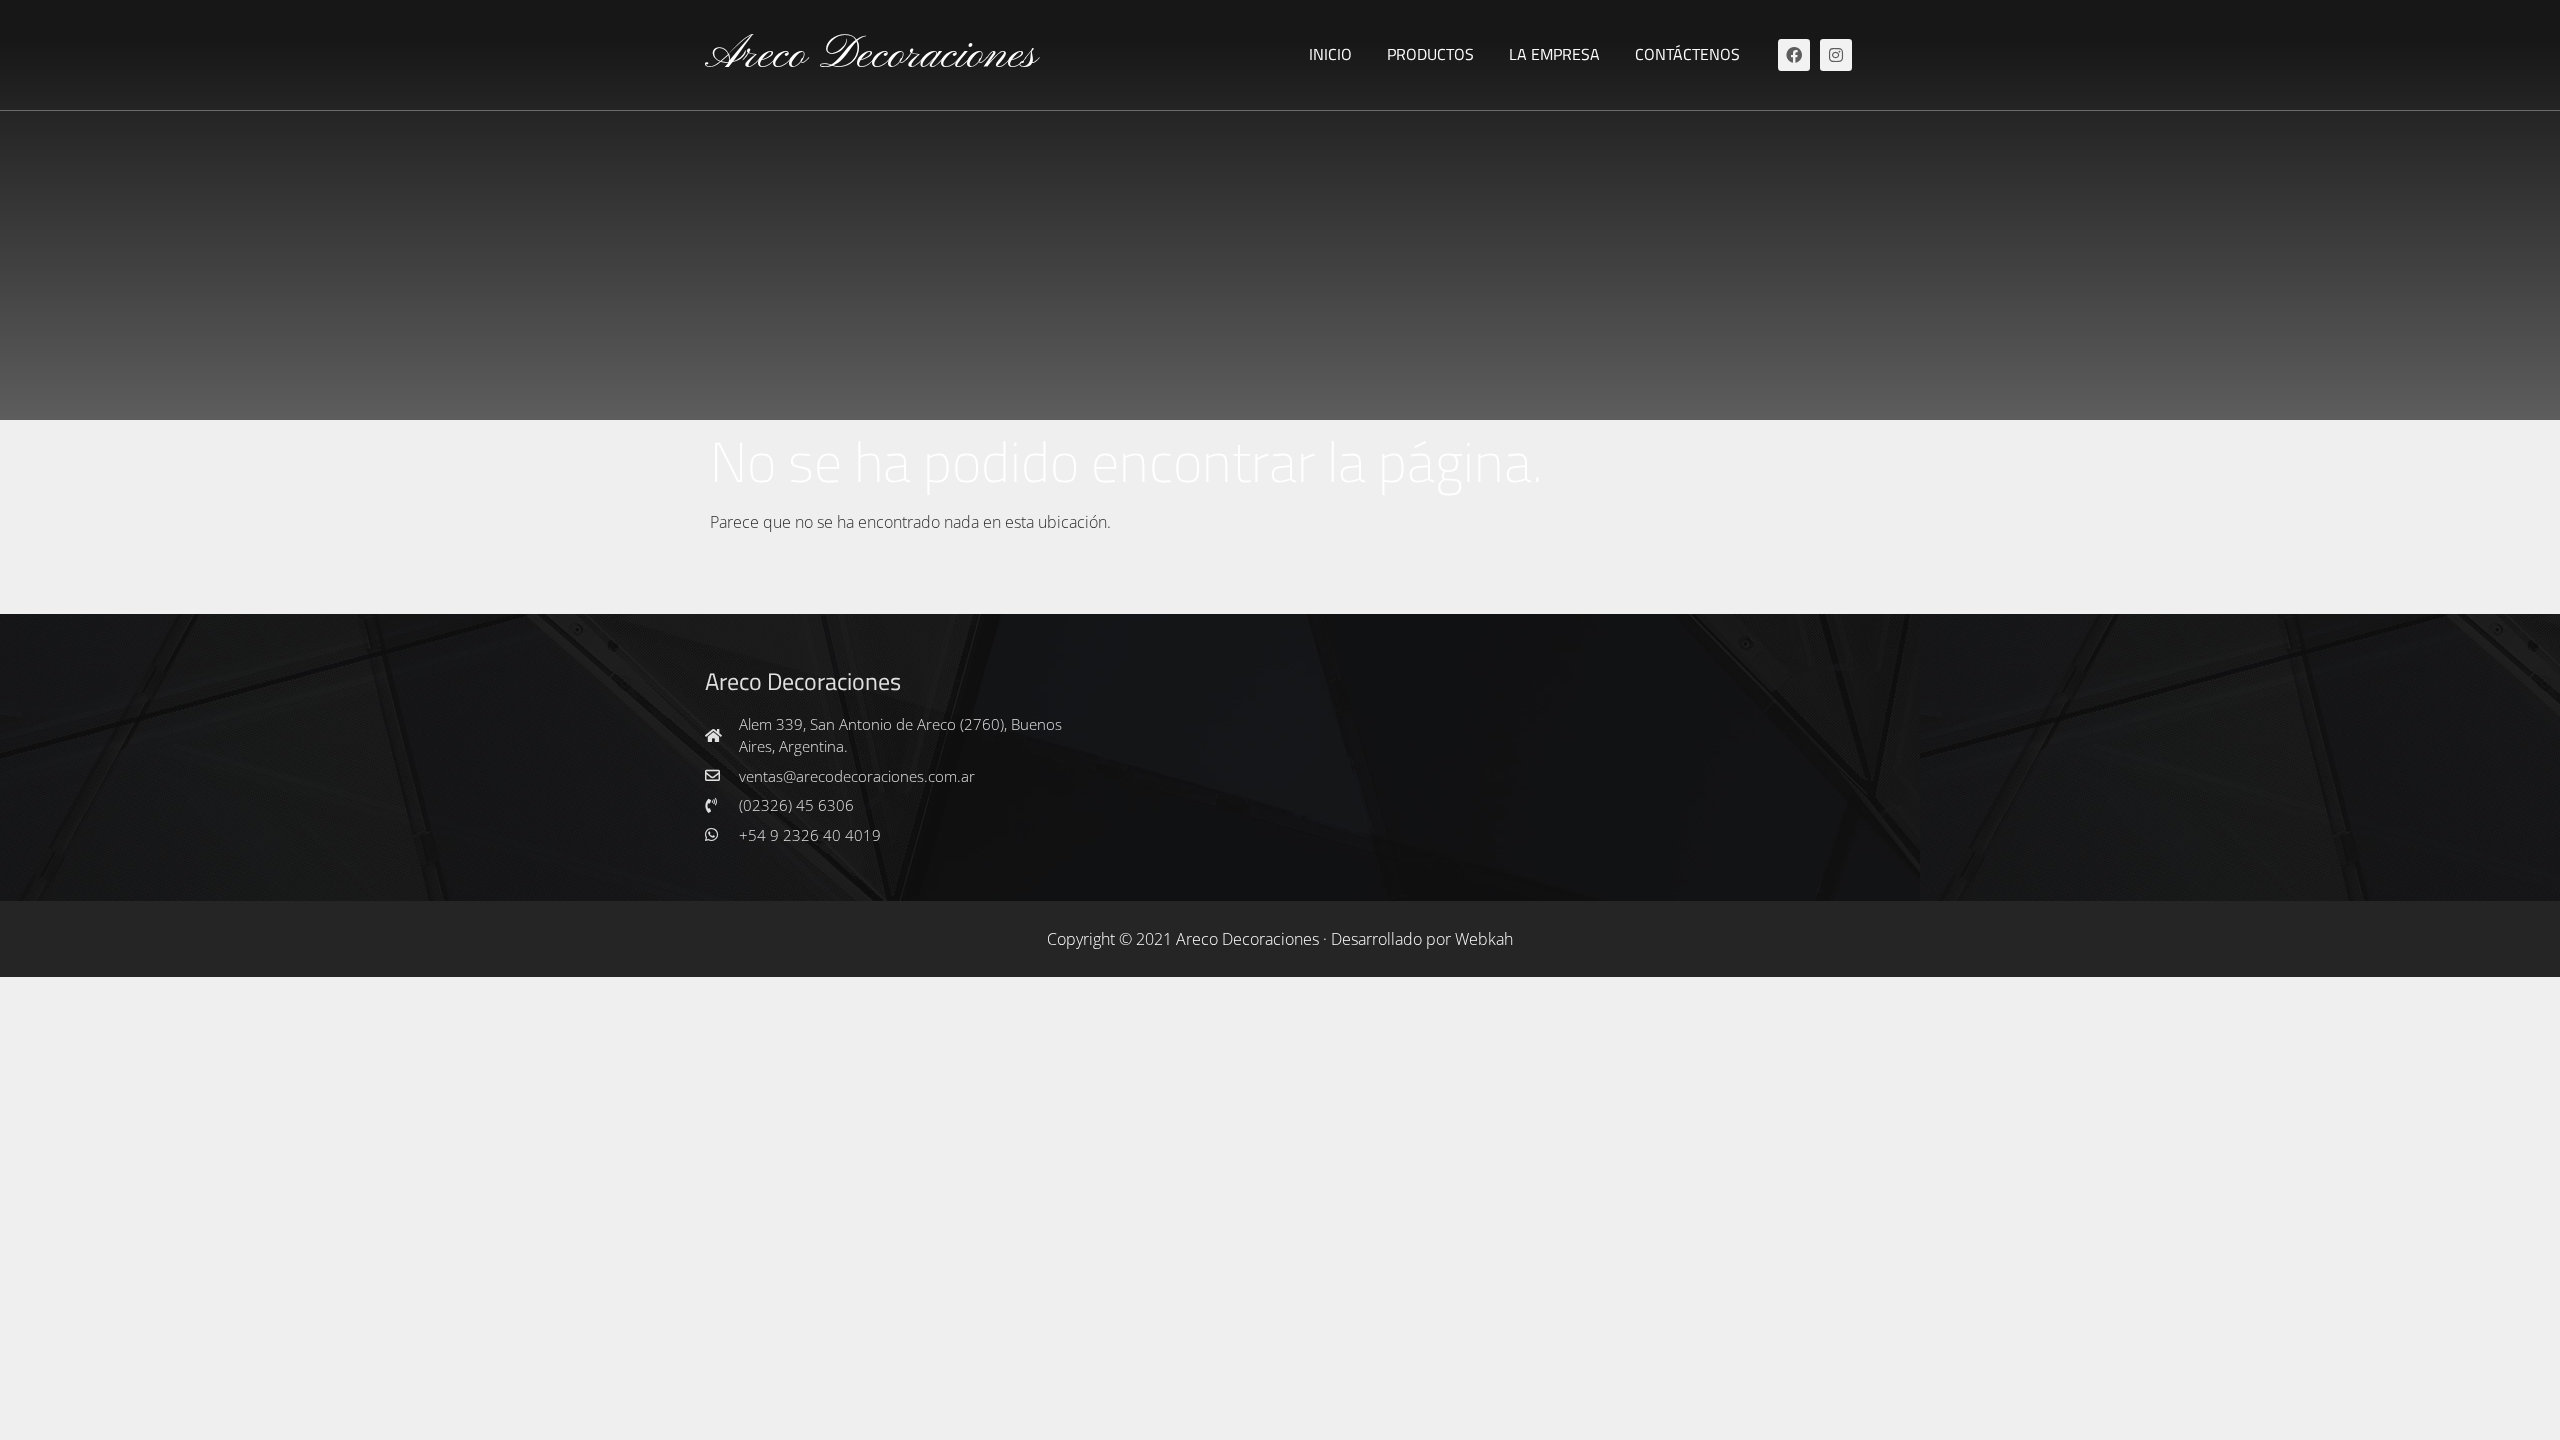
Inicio (1330, 54)
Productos (1430, 54)
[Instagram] (1836, 55)
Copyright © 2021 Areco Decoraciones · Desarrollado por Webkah (1280, 939)
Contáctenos (1687, 54)
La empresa (1554, 54)
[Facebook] (1794, 55)
